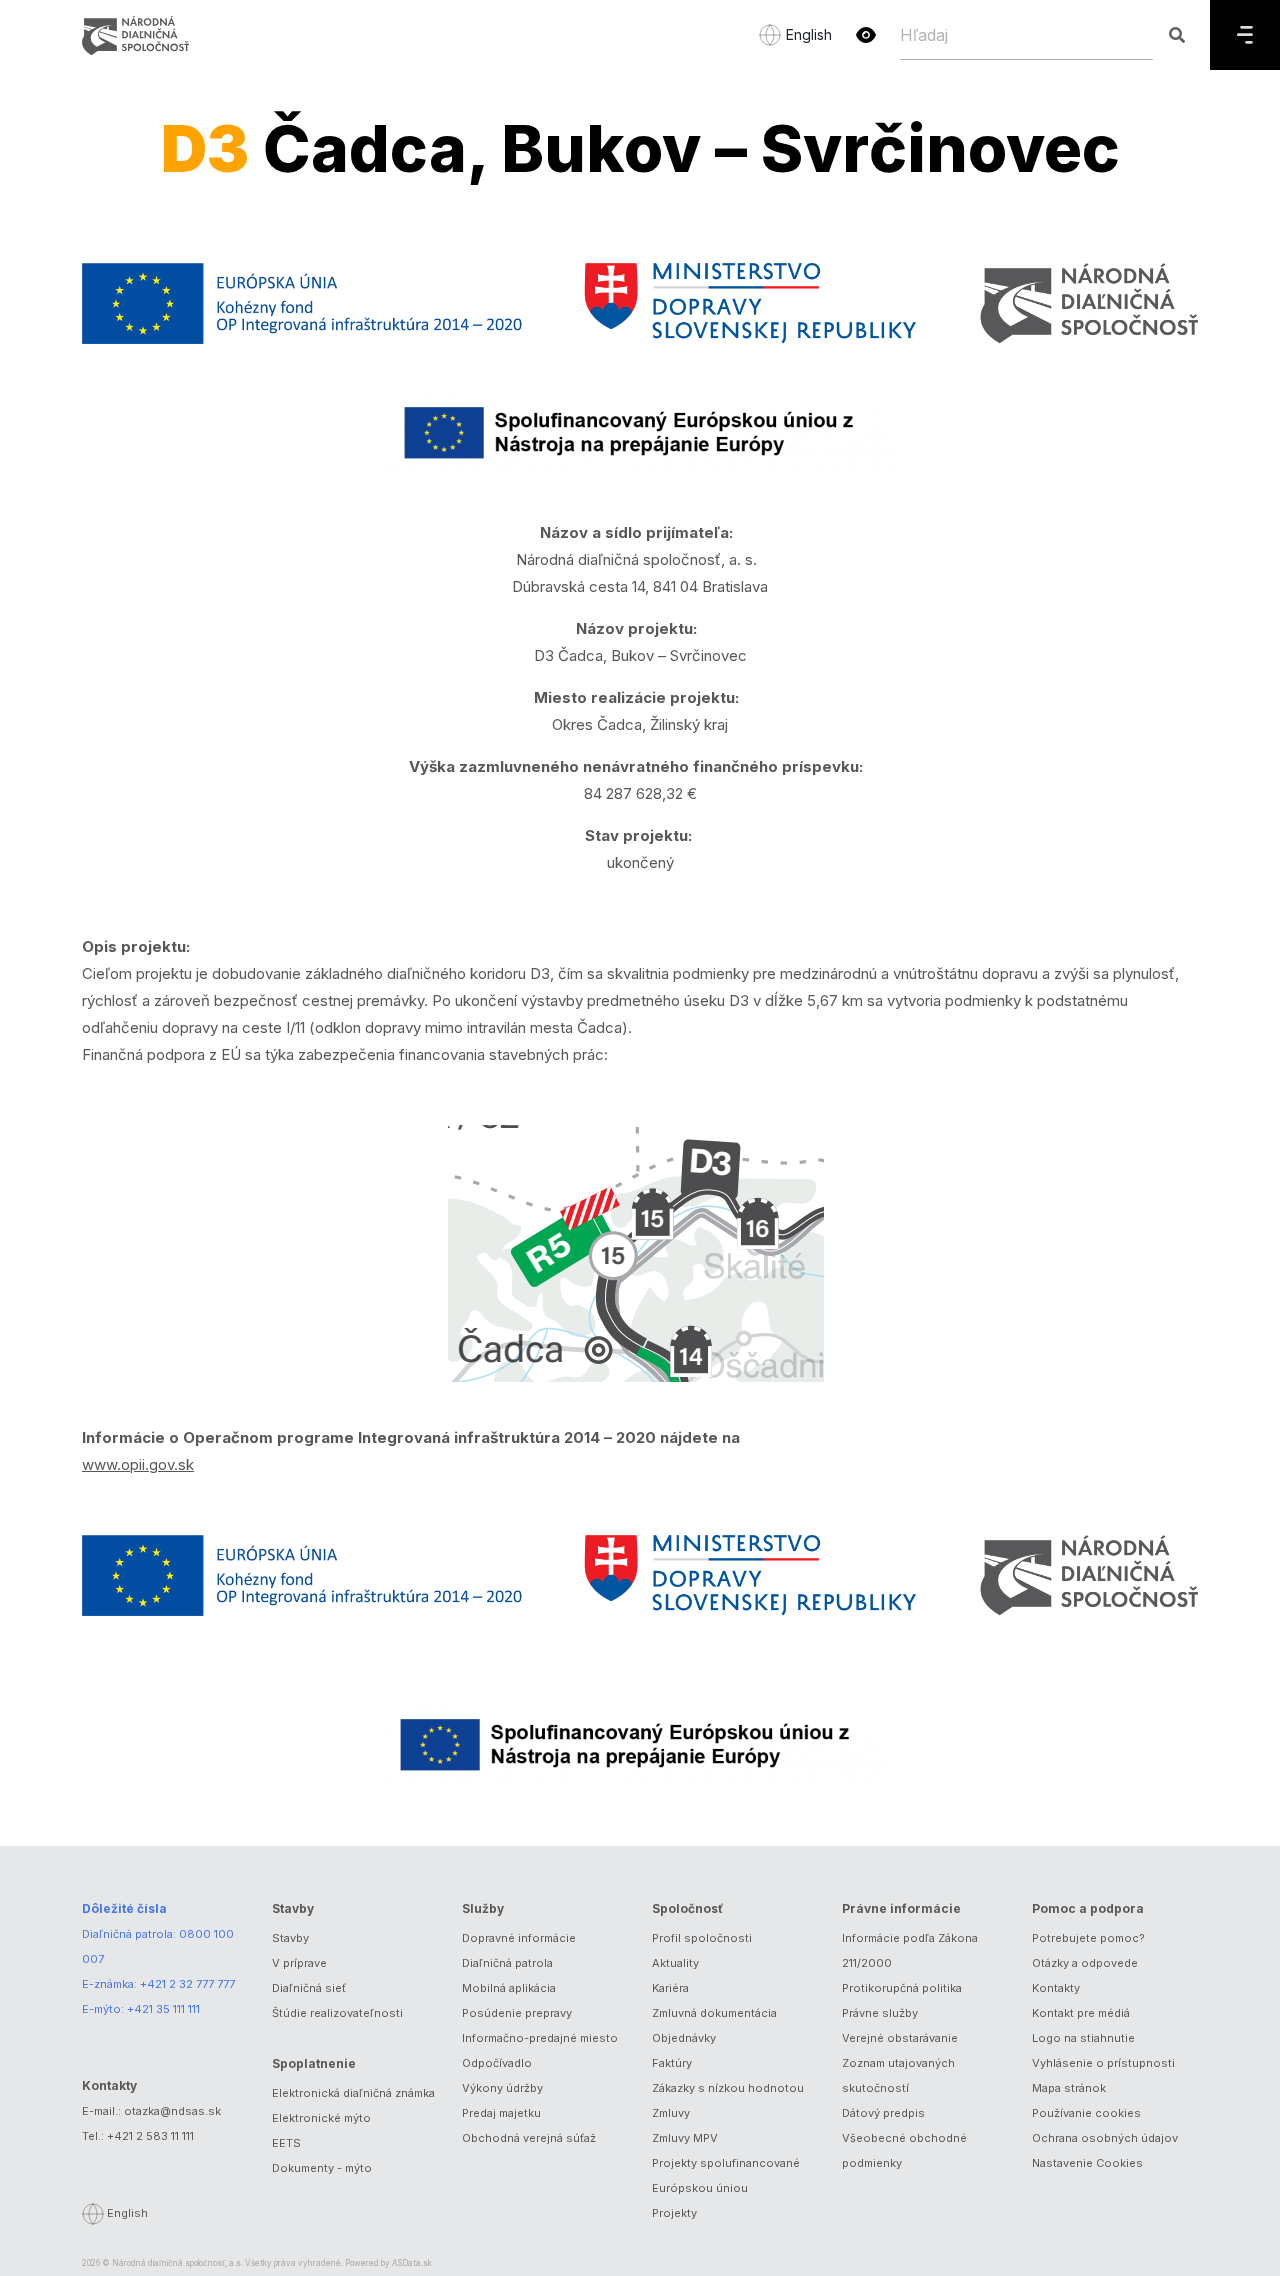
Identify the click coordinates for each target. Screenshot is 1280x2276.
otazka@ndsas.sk (172, 2111)
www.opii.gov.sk (138, 1464)
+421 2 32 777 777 (187, 1984)
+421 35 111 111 (163, 2009)
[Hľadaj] (1176, 35)
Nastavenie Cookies (1087, 2163)
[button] (866, 35)
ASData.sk (412, 2263)
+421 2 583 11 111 (150, 2136)
